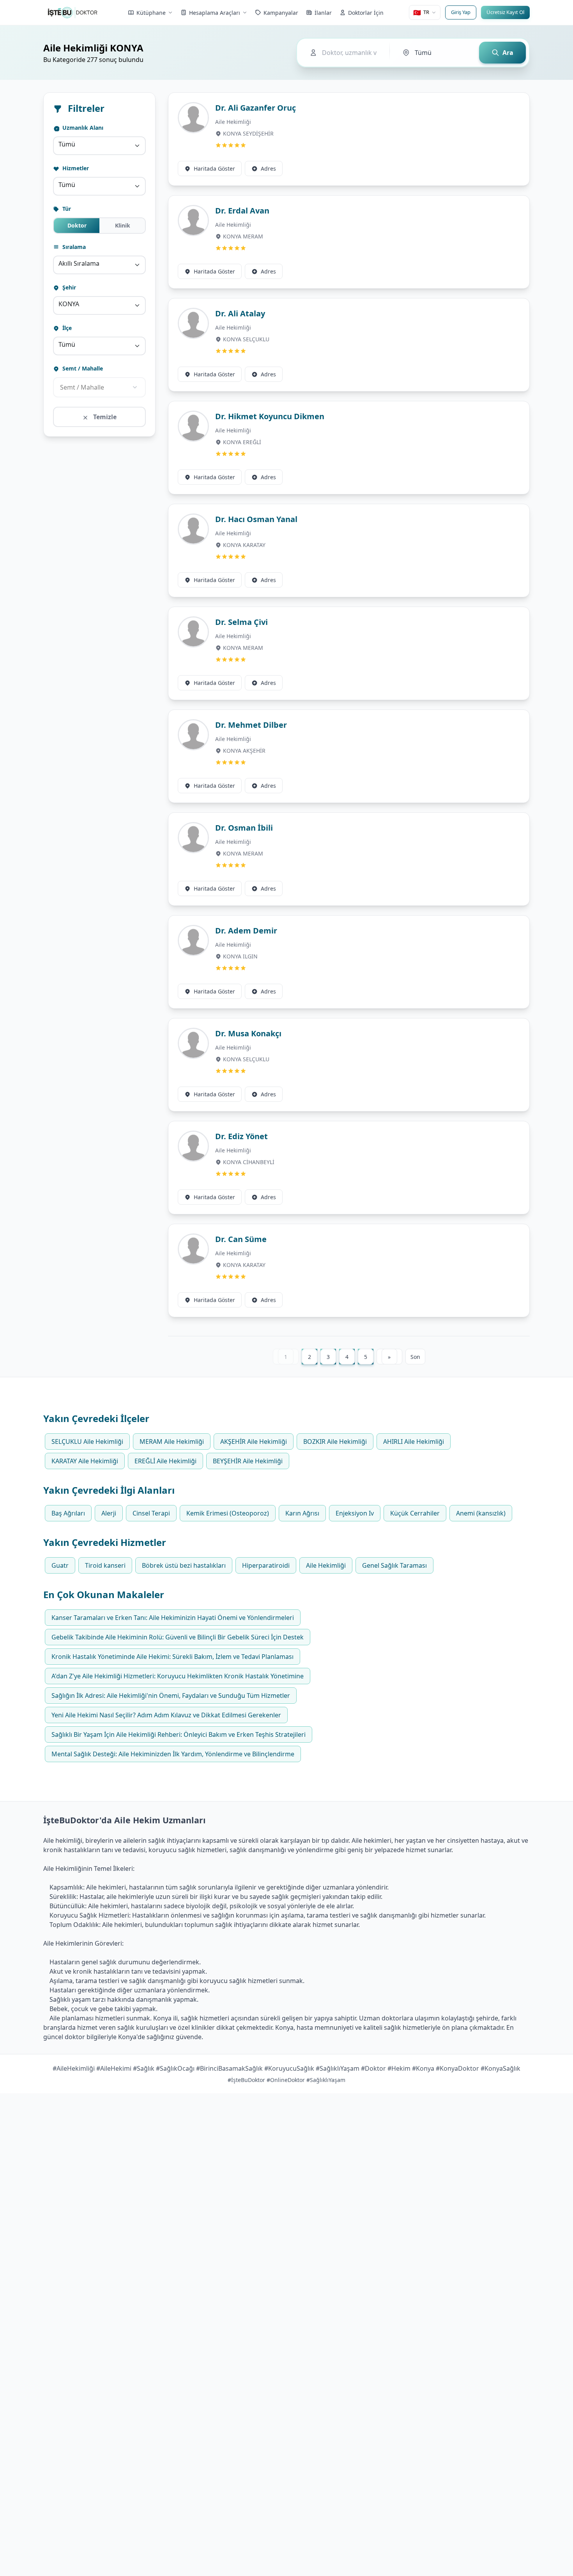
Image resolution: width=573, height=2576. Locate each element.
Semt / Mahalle (82, 368)
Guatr (60, 1565)
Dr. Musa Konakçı (248, 1033)
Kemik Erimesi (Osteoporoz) (228, 1513)
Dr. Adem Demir (246, 931)
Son (415, 1357)
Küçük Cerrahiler (415, 1513)
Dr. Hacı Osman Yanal (256, 519)
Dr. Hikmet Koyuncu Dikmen (270, 416)
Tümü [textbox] (67, 144)
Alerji (109, 1513)
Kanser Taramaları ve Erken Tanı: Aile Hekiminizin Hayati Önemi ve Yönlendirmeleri (173, 1618)
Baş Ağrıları (68, 1513)
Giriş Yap (461, 12)
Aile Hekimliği (233, 122)
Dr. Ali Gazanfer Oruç (256, 108)
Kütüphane (151, 13)
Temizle (104, 417)
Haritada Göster (214, 168)
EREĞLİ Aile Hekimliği (165, 1461)
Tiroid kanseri (105, 1565)
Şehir (68, 287)
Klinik (123, 225)
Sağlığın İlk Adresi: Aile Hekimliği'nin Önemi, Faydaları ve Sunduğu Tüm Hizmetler (171, 1696)
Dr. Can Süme (241, 1239)
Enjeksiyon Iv (355, 1513)
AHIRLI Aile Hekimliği (414, 1442)
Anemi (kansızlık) (481, 1513)
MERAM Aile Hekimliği (172, 1442)
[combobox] (99, 146)
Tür (66, 209)
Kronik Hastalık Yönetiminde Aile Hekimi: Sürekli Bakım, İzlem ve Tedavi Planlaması (172, 1657)
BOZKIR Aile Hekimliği (335, 1442)
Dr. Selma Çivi (241, 622)
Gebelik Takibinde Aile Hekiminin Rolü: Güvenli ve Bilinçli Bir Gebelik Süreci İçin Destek (178, 1637)
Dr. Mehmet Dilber (251, 725)
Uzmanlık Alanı (82, 128)
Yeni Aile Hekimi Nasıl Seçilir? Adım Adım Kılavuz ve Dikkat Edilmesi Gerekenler (166, 1715)
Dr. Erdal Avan (242, 211)
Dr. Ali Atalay (240, 313)
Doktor (77, 225)
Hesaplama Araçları (215, 13)
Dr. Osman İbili (244, 828)
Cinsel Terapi (151, 1513)
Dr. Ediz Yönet (241, 1136)
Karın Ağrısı (302, 1513)
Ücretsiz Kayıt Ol (505, 12)
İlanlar (323, 13)
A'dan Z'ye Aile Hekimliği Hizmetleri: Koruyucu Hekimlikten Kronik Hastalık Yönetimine (178, 1676)
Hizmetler (75, 168)
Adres (268, 168)
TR (421, 12)
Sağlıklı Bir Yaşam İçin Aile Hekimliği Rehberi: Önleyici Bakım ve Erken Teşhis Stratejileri (179, 1734)
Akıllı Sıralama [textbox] (79, 263)
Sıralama (73, 247)
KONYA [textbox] (69, 304)
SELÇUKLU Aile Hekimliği (87, 1442)
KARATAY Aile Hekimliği (85, 1461)
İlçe (66, 328)
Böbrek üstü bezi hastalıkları (184, 1565)
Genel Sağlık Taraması (394, 1565)
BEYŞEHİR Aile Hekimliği (248, 1461)
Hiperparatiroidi (266, 1565)
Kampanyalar (281, 13)
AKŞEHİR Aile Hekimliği (254, 1442)
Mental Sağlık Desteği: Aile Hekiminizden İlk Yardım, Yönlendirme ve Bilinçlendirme (173, 1754)
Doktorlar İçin (366, 13)
